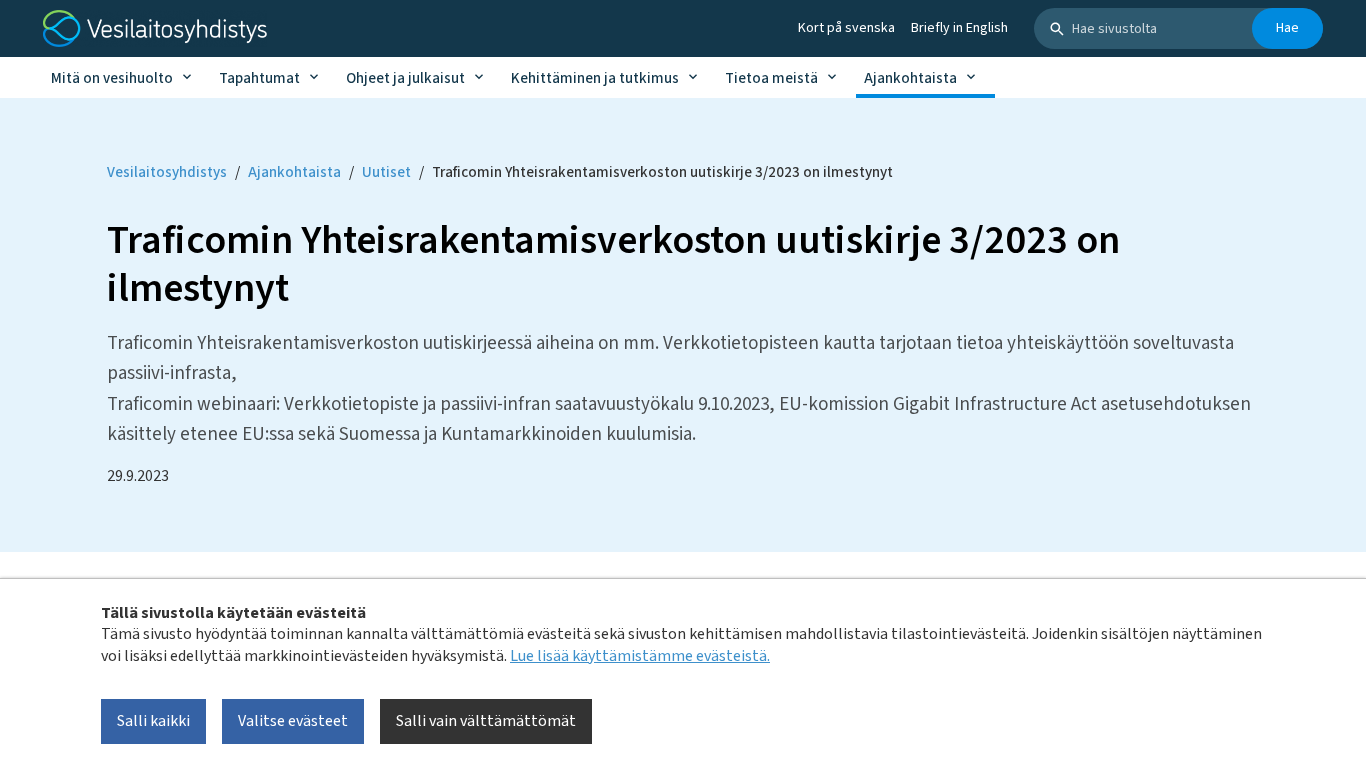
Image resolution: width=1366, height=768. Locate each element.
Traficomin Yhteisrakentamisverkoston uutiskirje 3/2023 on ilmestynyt (662, 172)
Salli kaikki (153, 721)
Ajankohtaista (910, 78)
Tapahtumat (259, 78)
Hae (1287, 28)
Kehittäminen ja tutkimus (595, 78)
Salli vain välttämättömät (486, 721)
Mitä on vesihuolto (112, 78)
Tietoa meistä (771, 78)
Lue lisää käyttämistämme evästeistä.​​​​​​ (640, 655)
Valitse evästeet (293, 721)
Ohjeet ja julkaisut (405, 78)
